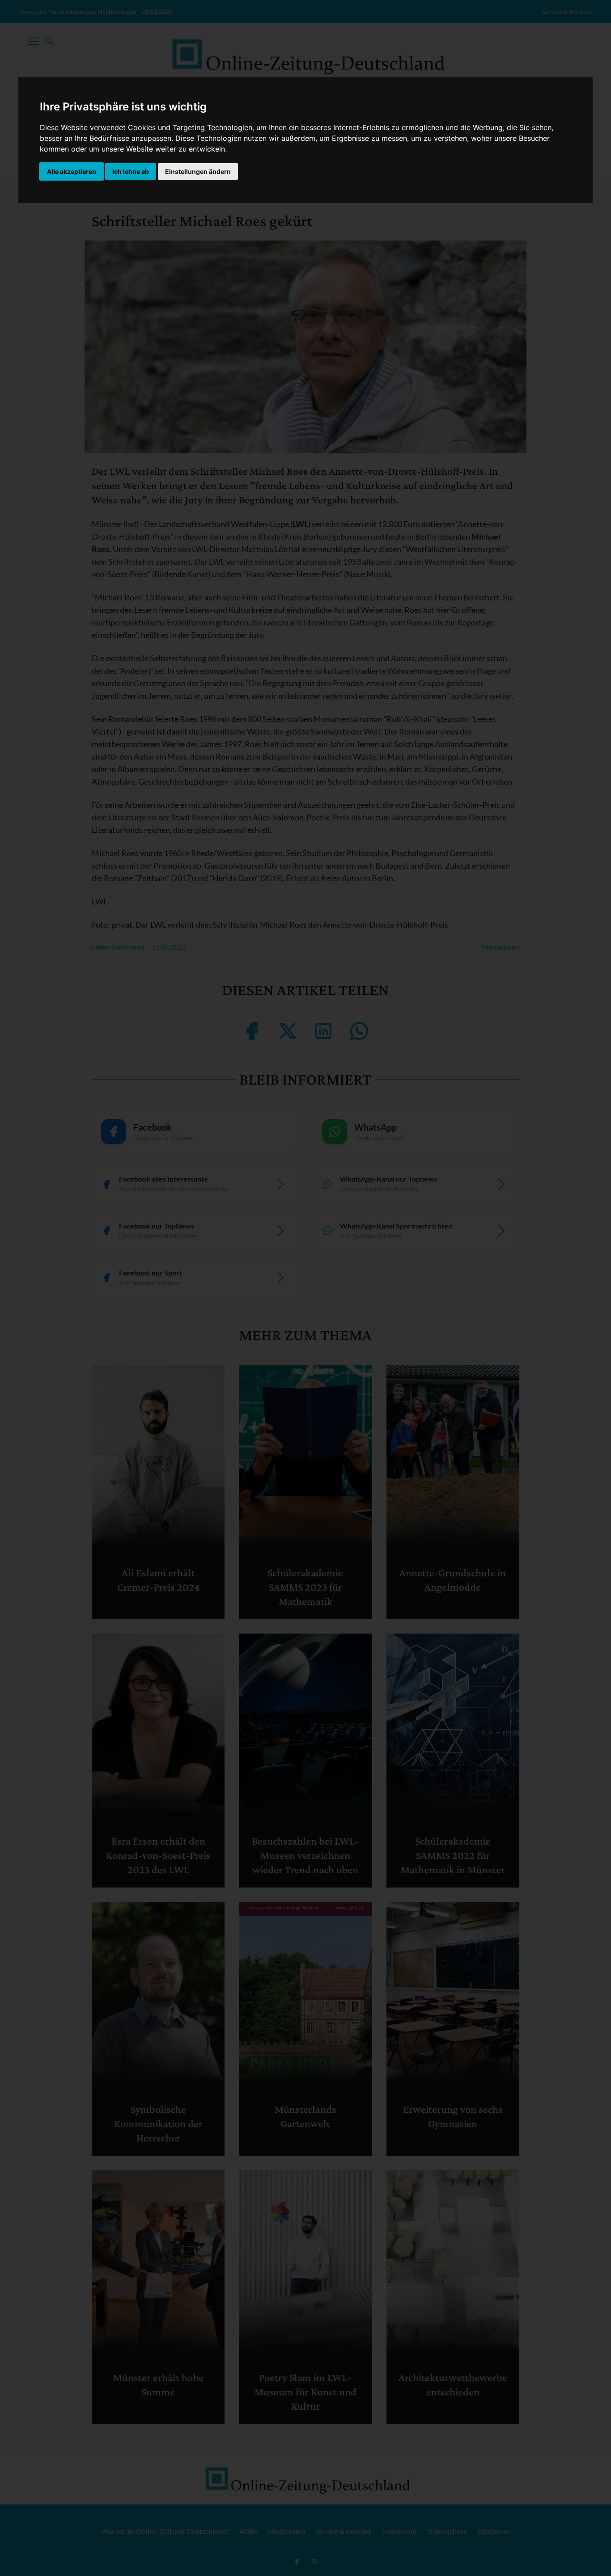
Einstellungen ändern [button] (198, 171)
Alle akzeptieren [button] (72, 171)
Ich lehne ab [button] (131, 171)
